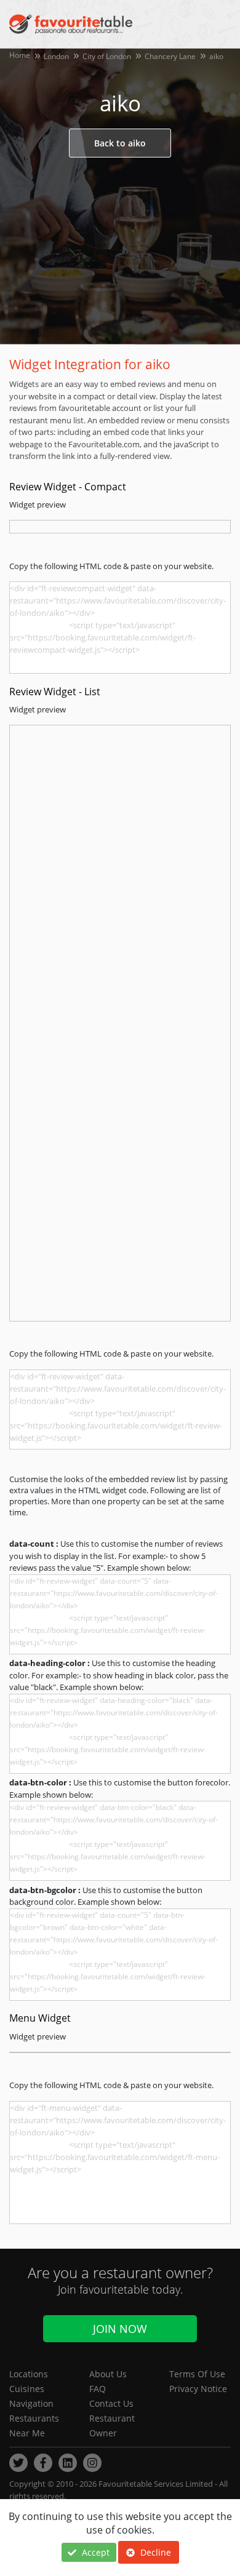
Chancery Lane (170, 56)
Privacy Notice (198, 2389)
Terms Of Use (197, 2374)
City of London (107, 56)
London (56, 56)
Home (20, 55)
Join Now (120, 2329)
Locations (29, 2374)
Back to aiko (120, 143)
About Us (108, 2374)
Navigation (31, 2403)
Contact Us (111, 2403)
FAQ (98, 2389)
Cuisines (27, 2389)
